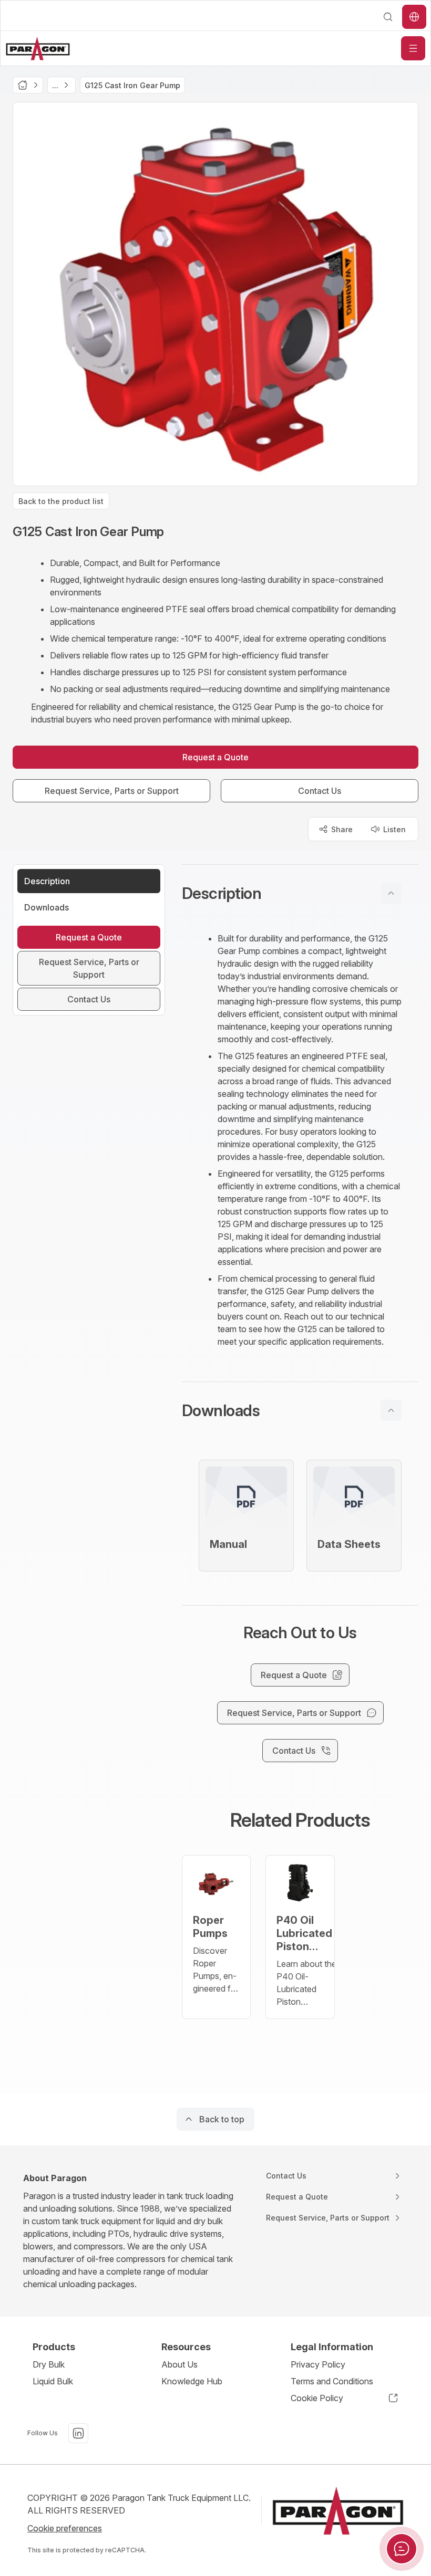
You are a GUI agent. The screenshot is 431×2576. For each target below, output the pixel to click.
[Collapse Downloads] (391, 1410)
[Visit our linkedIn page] (78, 2433)
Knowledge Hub (192, 2381)
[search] (388, 17)
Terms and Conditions (332, 2381)
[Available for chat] (402, 2549)
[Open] (413, 48)
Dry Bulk (49, 2364)
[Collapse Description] (391, 893)
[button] (300, 893)
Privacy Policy (318, 2364)
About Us (179, 2364)
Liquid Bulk (53, 2381)
